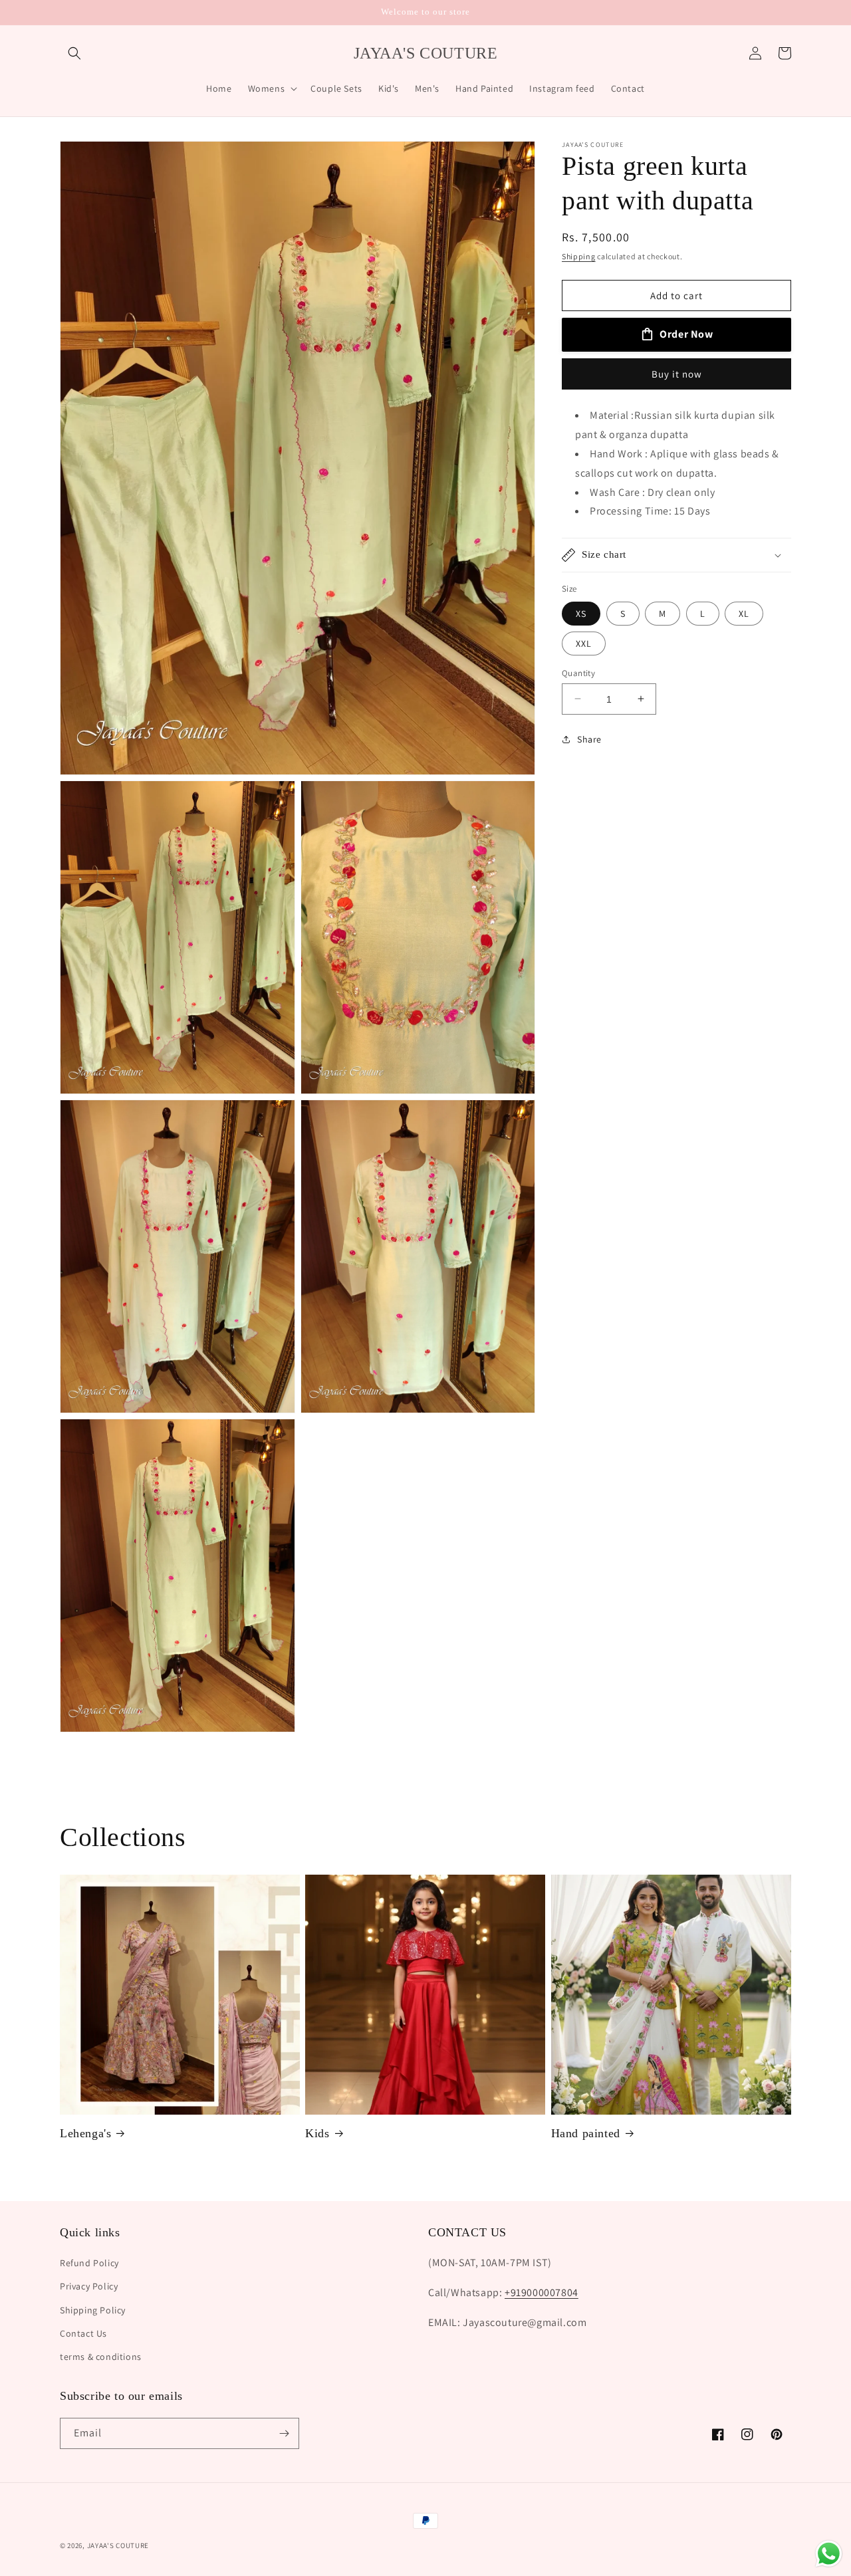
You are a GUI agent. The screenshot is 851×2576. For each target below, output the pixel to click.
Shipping (579, 256)
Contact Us (83, 2333)
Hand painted (586, 2133)
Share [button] (589, 739)
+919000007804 (542, 2292)
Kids (317, 2133)
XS (581, 613)
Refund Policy (89, 2263)
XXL (584, 643)
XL (744, 613)
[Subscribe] (284, 2433)
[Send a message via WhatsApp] (829, 2554)
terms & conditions (101, 2357)
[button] (74, 53)
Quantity (578, 672)
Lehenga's (85, 2133)
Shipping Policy (93, 2310)
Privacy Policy (89, 2286)
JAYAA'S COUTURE (118, 2545)
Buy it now (677, 374)
